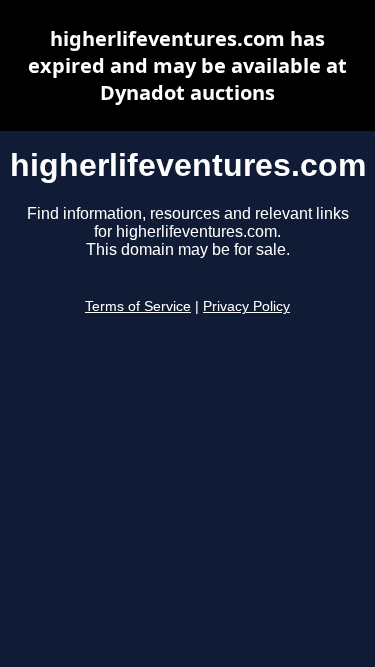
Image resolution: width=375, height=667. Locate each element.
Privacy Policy (246, 306)
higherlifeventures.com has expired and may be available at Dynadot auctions (187, 65)
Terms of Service (138, 306)
